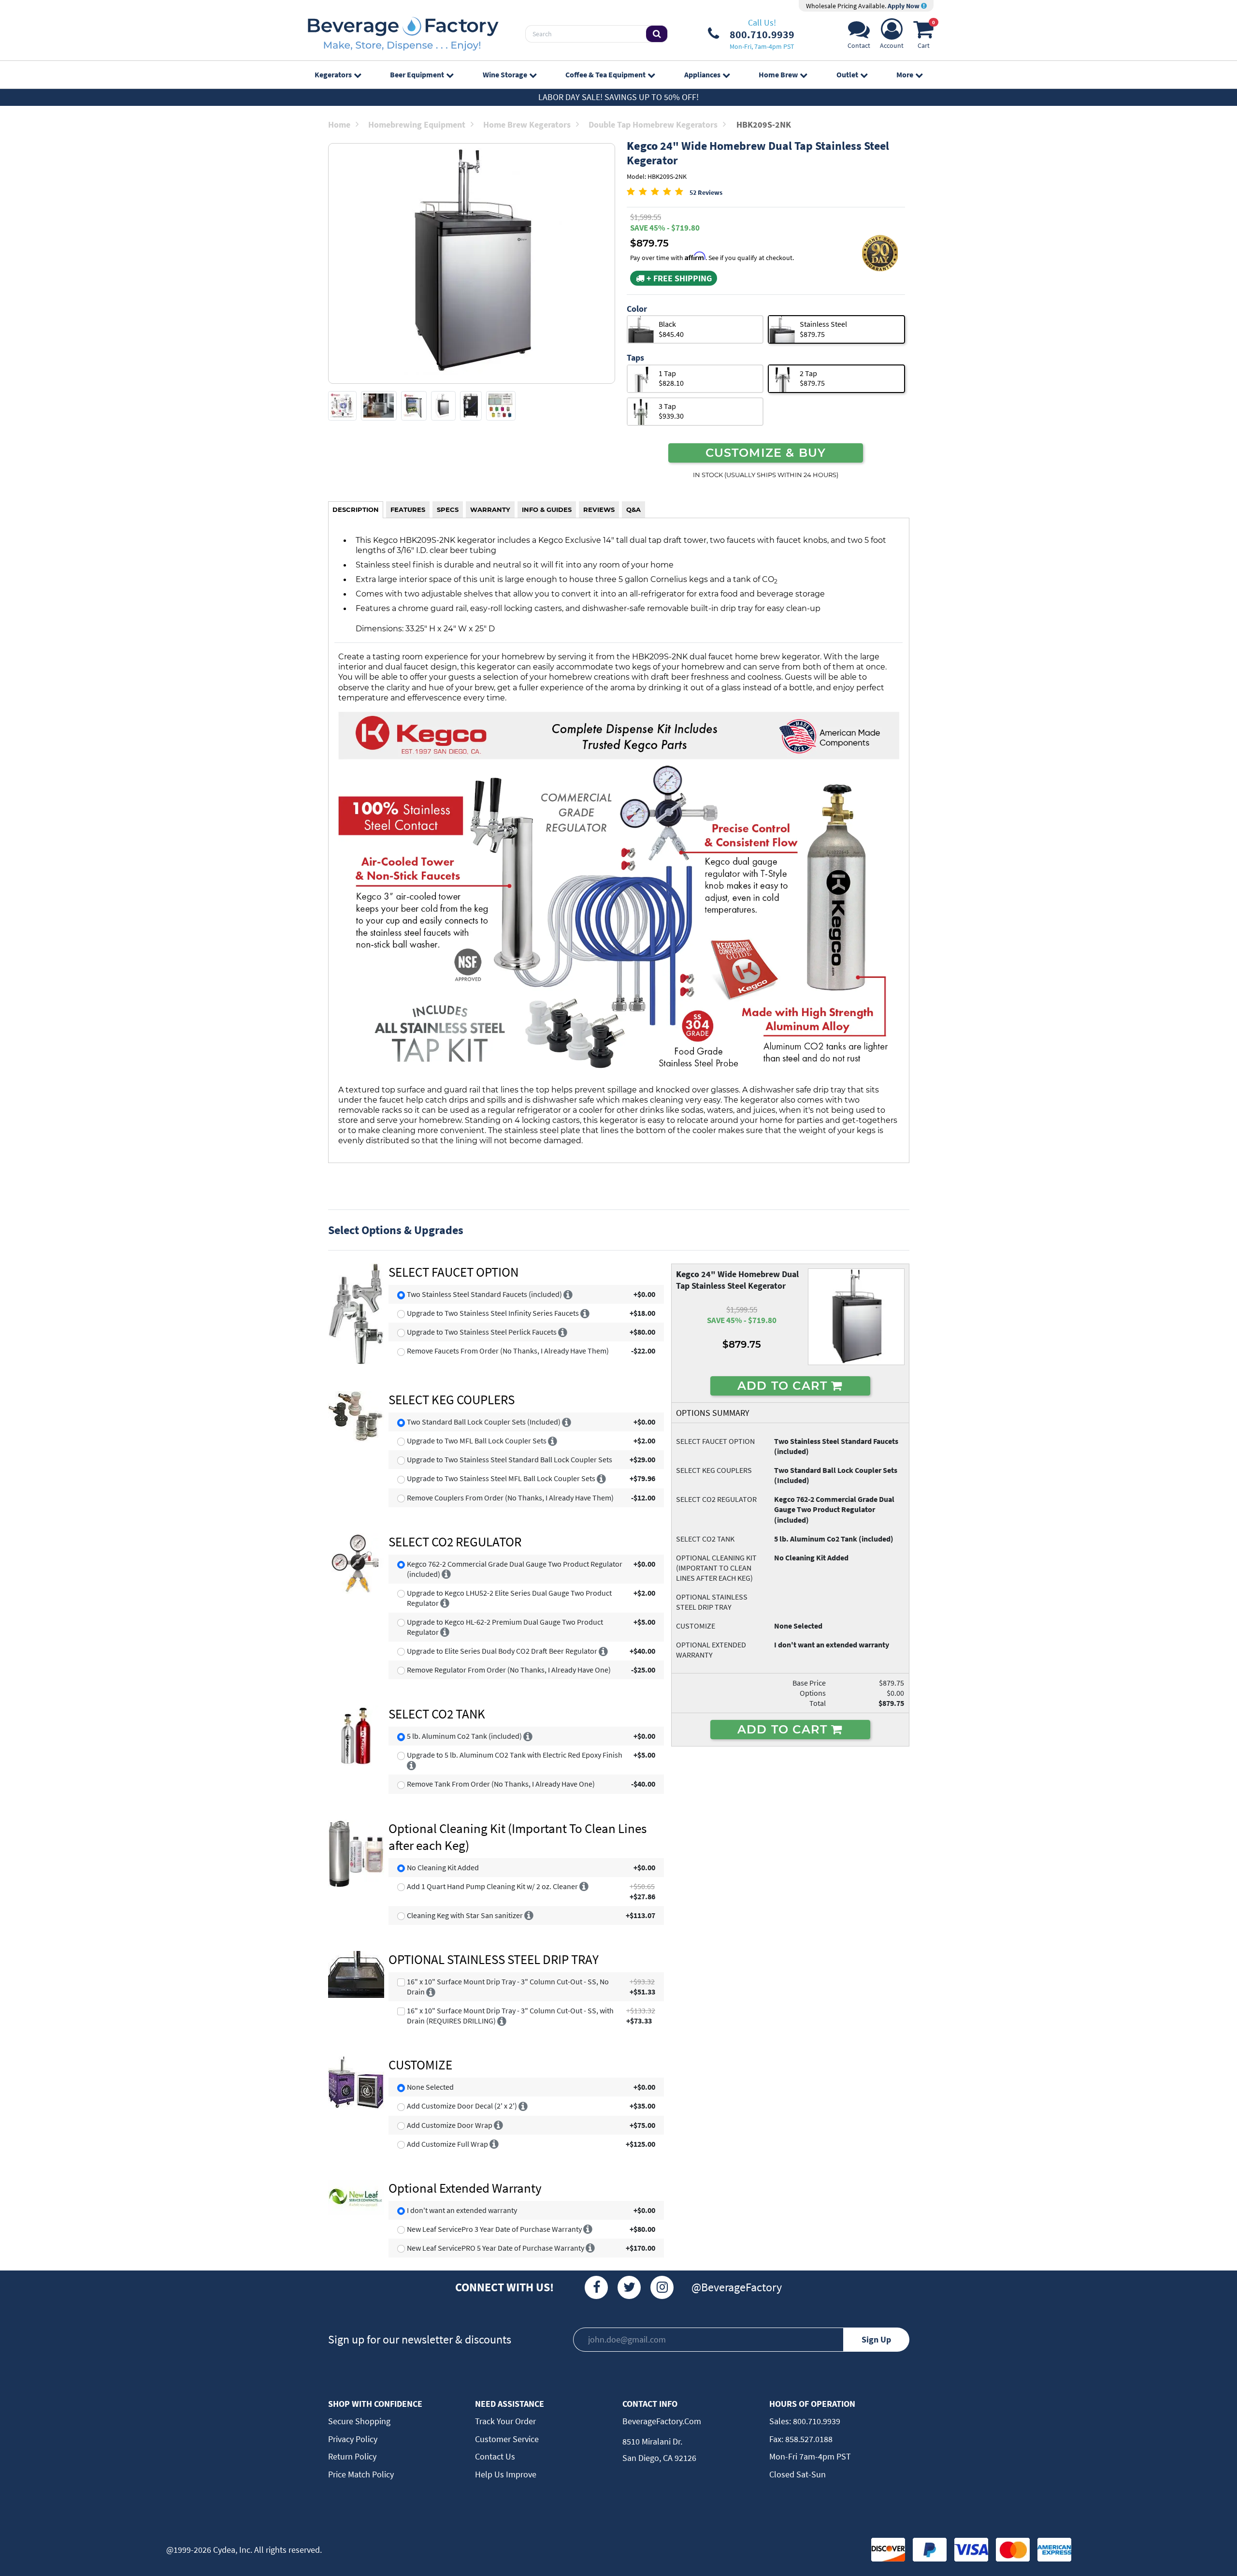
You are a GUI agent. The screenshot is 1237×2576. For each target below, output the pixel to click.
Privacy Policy (353, 2439)
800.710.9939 (816, 2421)
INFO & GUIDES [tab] (547, 509)
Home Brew (778, 74)
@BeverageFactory (737, 2287)
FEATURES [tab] (408, 509)
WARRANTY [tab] (490, 509)
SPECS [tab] (448, 509)
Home (339, 124)
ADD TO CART (784, 1385)
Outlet (847, 74)
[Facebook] (596, 2287)
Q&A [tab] (633, 509)
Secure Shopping (359, 2421)
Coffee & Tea (605, 74)
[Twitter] (629, 2287)
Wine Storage (505, 74)
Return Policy (352, 2456)
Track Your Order (505, 2421)
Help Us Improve (506, 2474)
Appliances (702, 74)
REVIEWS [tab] (599, 509)
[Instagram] (662, 2287)
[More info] (568, 1294)
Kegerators (333, 74)
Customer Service (507, 2439)
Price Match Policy (361, 2474)
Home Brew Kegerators (527, 124)
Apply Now (904, 6)
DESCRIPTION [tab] (356, 509)
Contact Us (495, 2456)
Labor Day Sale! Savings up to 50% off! (618, 97)
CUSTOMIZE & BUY (766, 452)
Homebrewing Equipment (417, 124)
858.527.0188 (808, 2439)
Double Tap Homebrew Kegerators (653, 124)
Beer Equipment (417, 74)
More (905, 74)
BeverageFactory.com (662, 2421)
